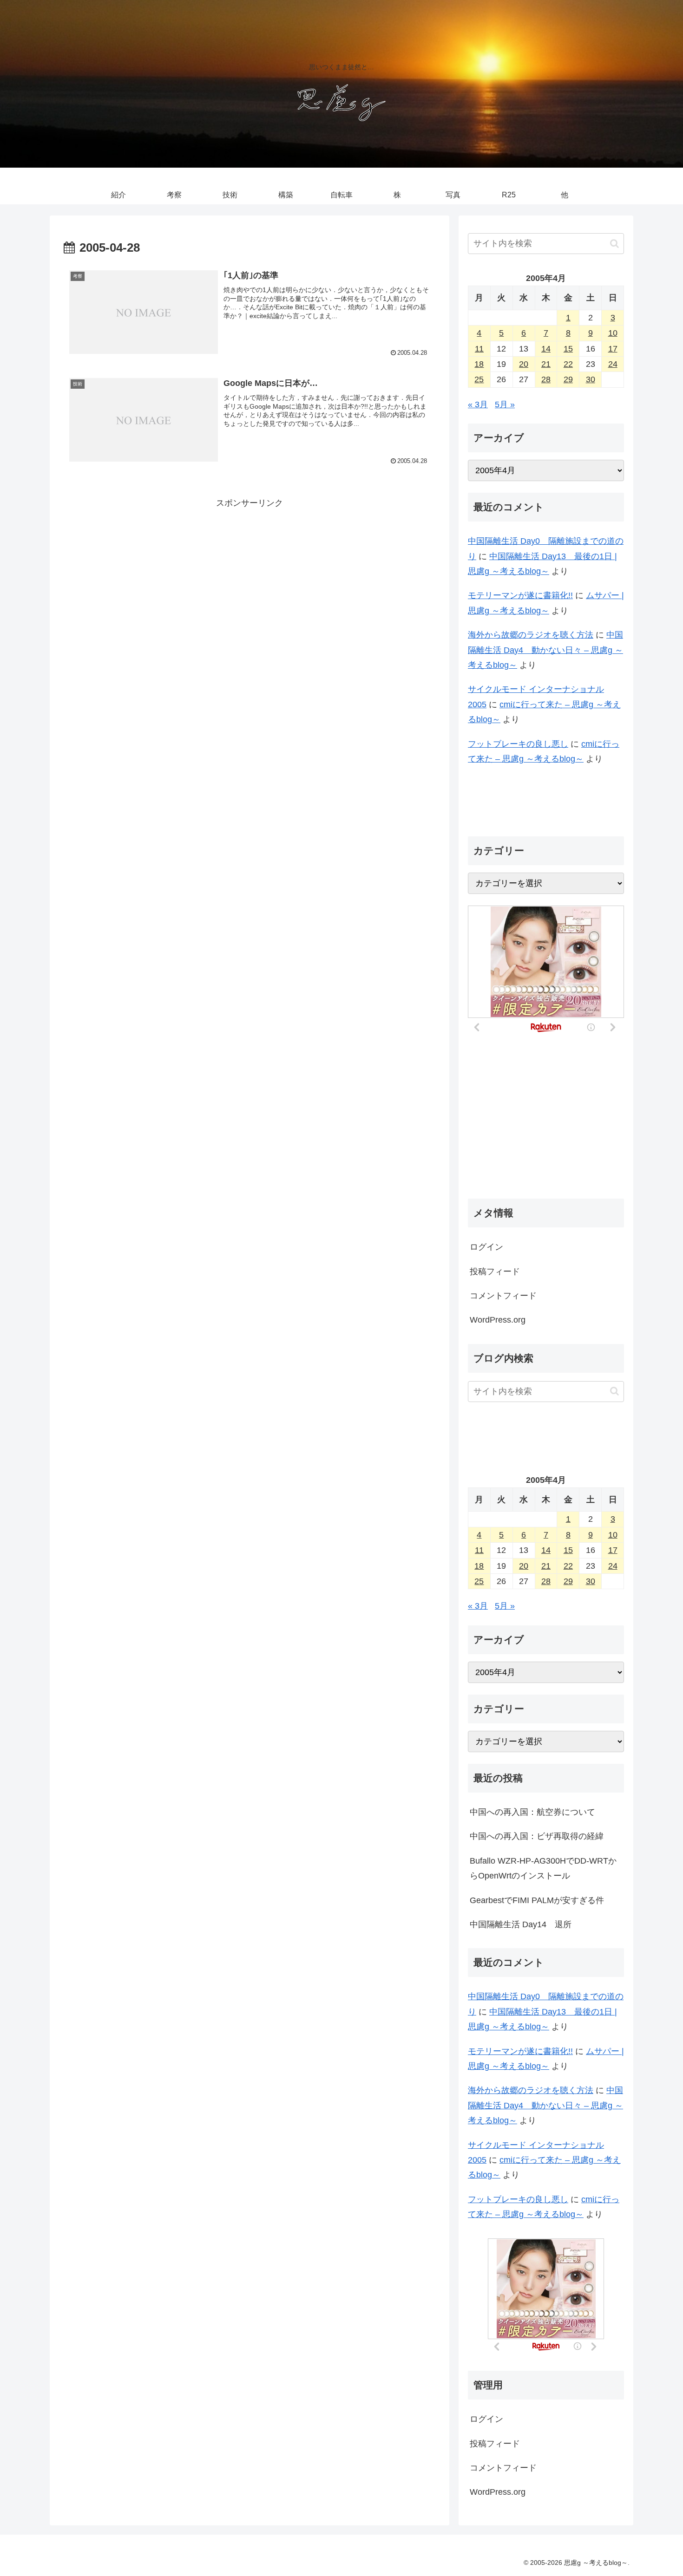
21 (546, 364)
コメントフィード (503, 1296)
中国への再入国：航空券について (532, 1812)
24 (613, 364)
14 (546, 349)
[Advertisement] (250, 576)
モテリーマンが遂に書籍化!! (520, 595)
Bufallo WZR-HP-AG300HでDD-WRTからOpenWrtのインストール (543, 1868)
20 (524, 364)
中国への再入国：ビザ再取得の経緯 (537, 1836)
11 (479, 349)
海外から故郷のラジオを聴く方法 (531, 635)
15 (568, 349)
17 (613, 349)
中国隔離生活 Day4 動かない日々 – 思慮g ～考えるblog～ (545, 650)
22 (568, 364)
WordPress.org (498, 1320)
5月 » (505, 404)
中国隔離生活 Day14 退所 (521, 1924)
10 (613, 333)
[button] (614, 244)
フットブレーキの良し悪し (518, 744)
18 (479, 364)
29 (568, 379)
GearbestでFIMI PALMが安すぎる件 (537, 1900)
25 (479, 379)
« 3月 (478, 404)
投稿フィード (495, 1272)
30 (591, 379)
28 (546, 379)
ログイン (486, 1247)
